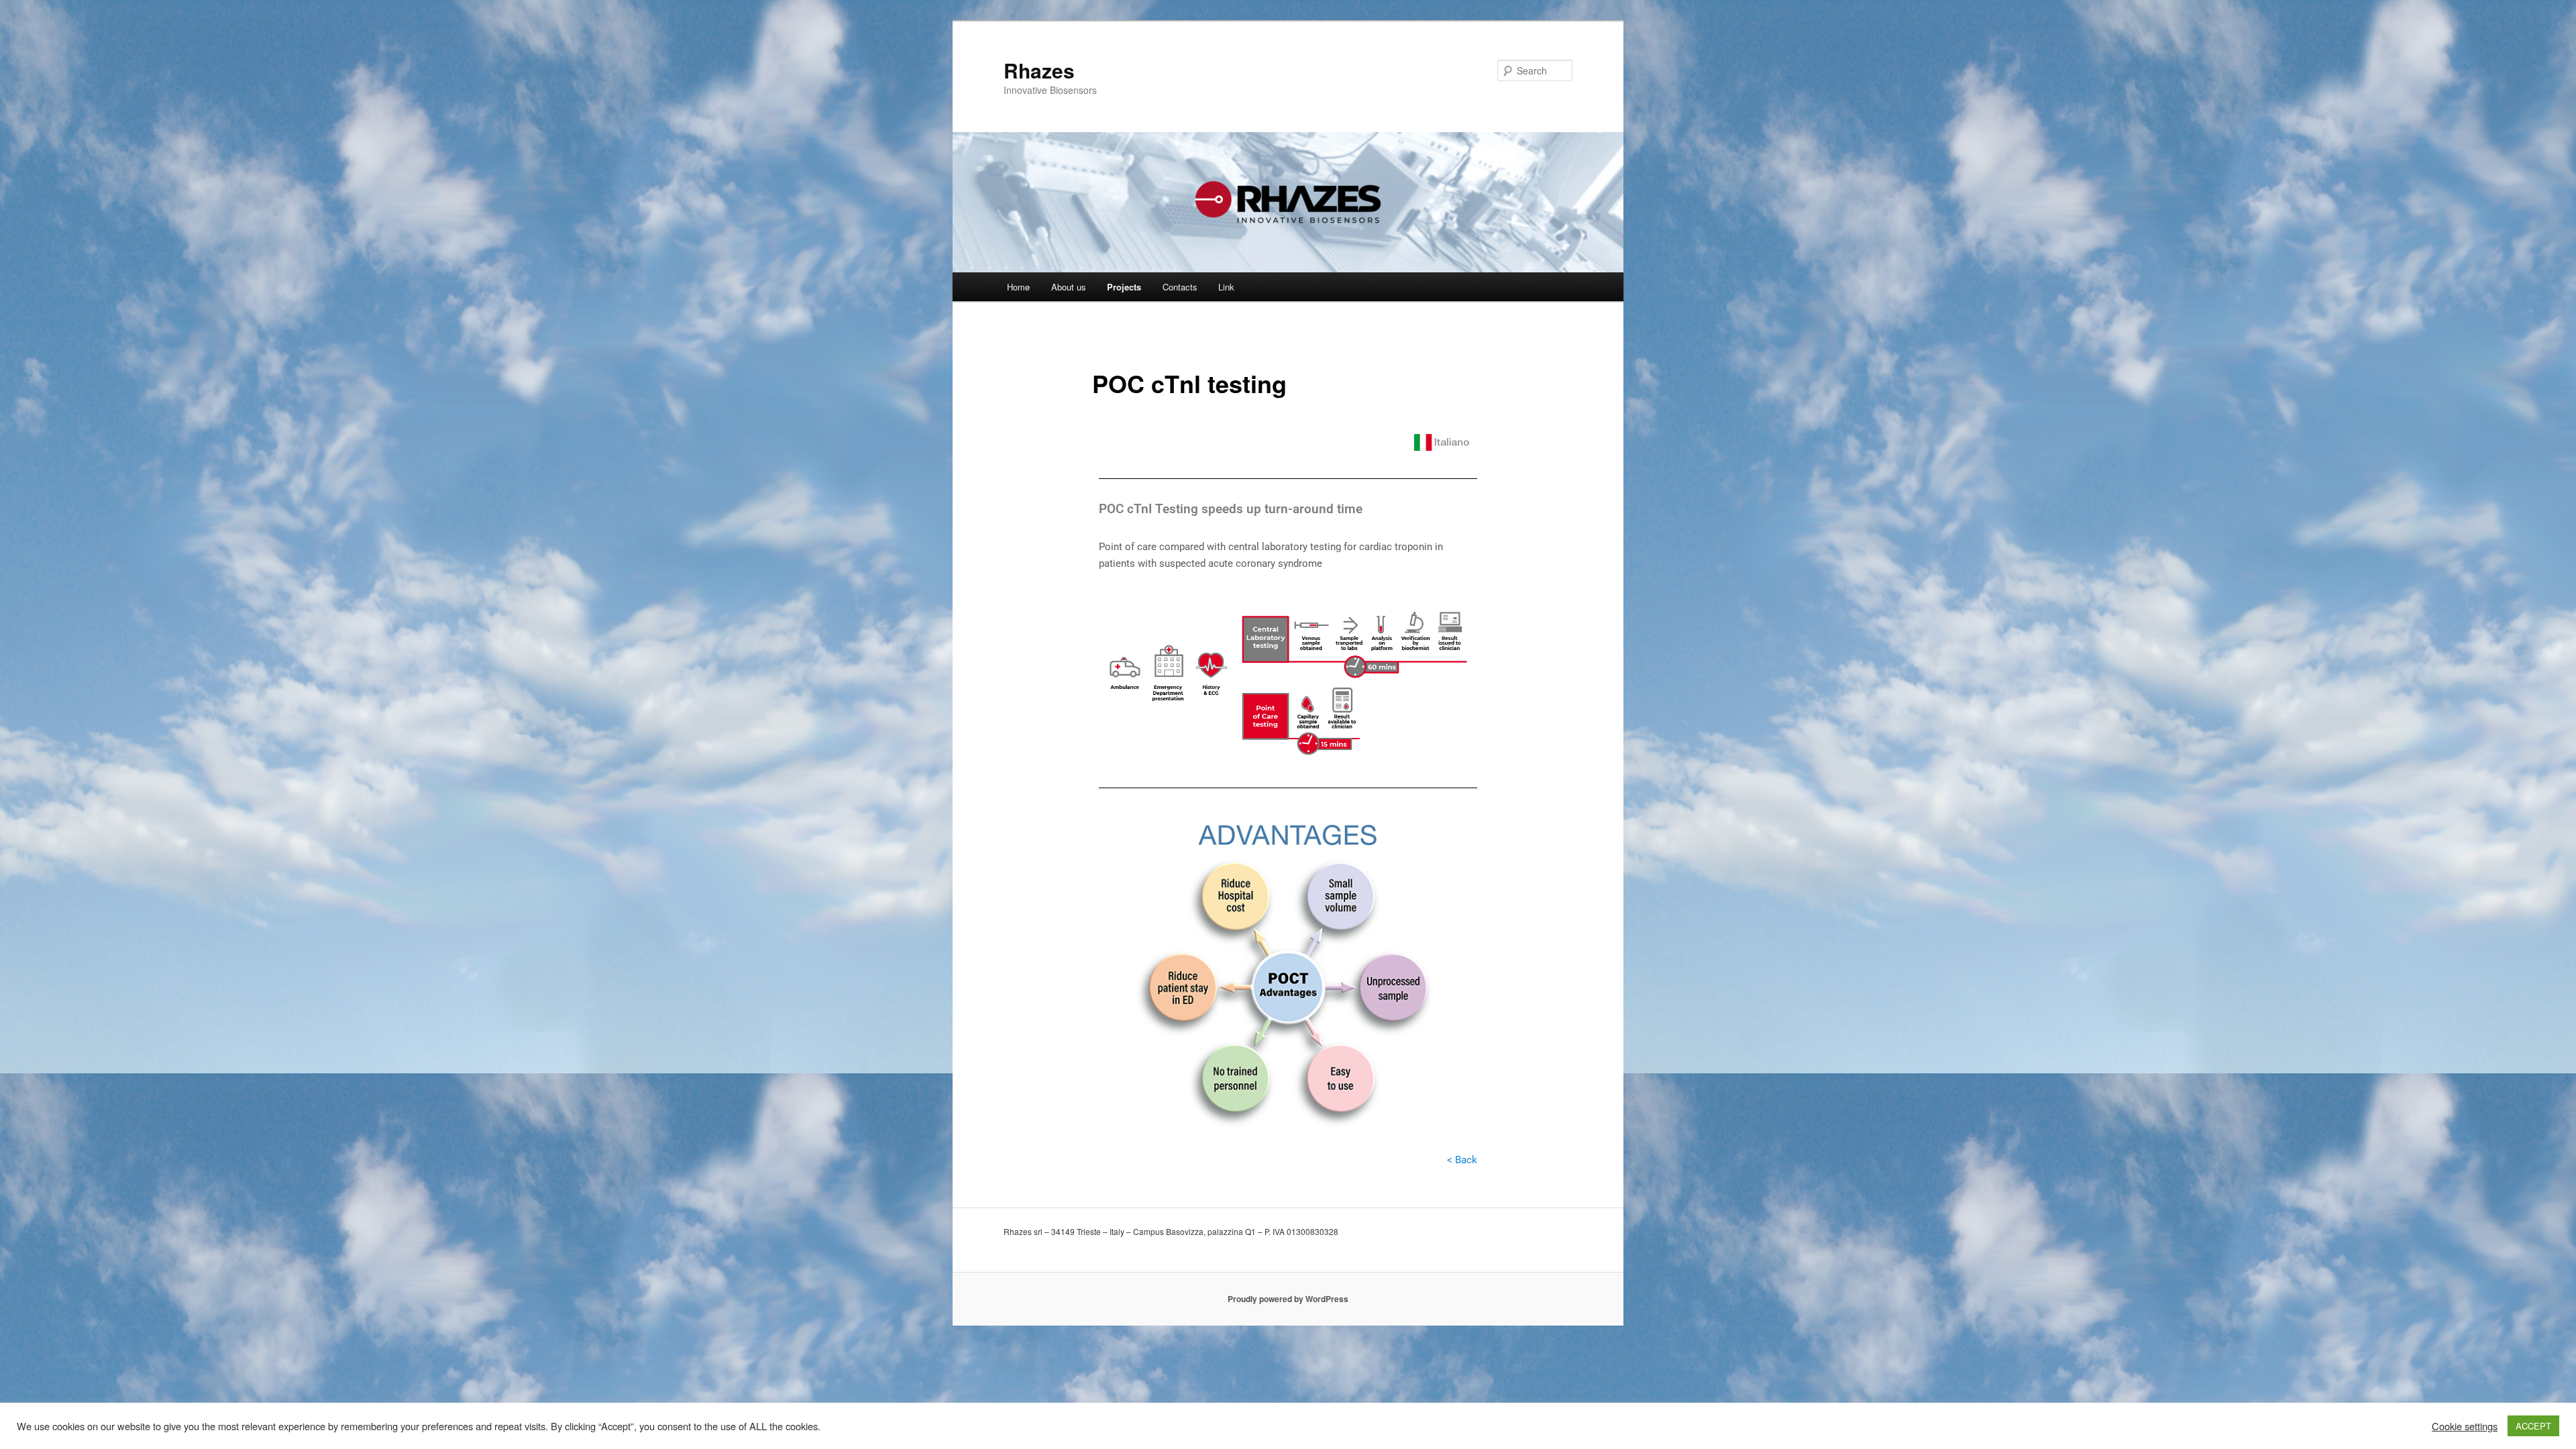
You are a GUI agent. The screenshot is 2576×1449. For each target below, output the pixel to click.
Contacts (1180, 287)
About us (1069, 287)
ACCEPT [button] (2533, 1426)
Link (1226, 287)
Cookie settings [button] (2465, 1426)
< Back (1462, 1160)
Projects (1124, 287)
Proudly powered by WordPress (1288, 1299)
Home (1018, 287)
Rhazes (1039, 70)
